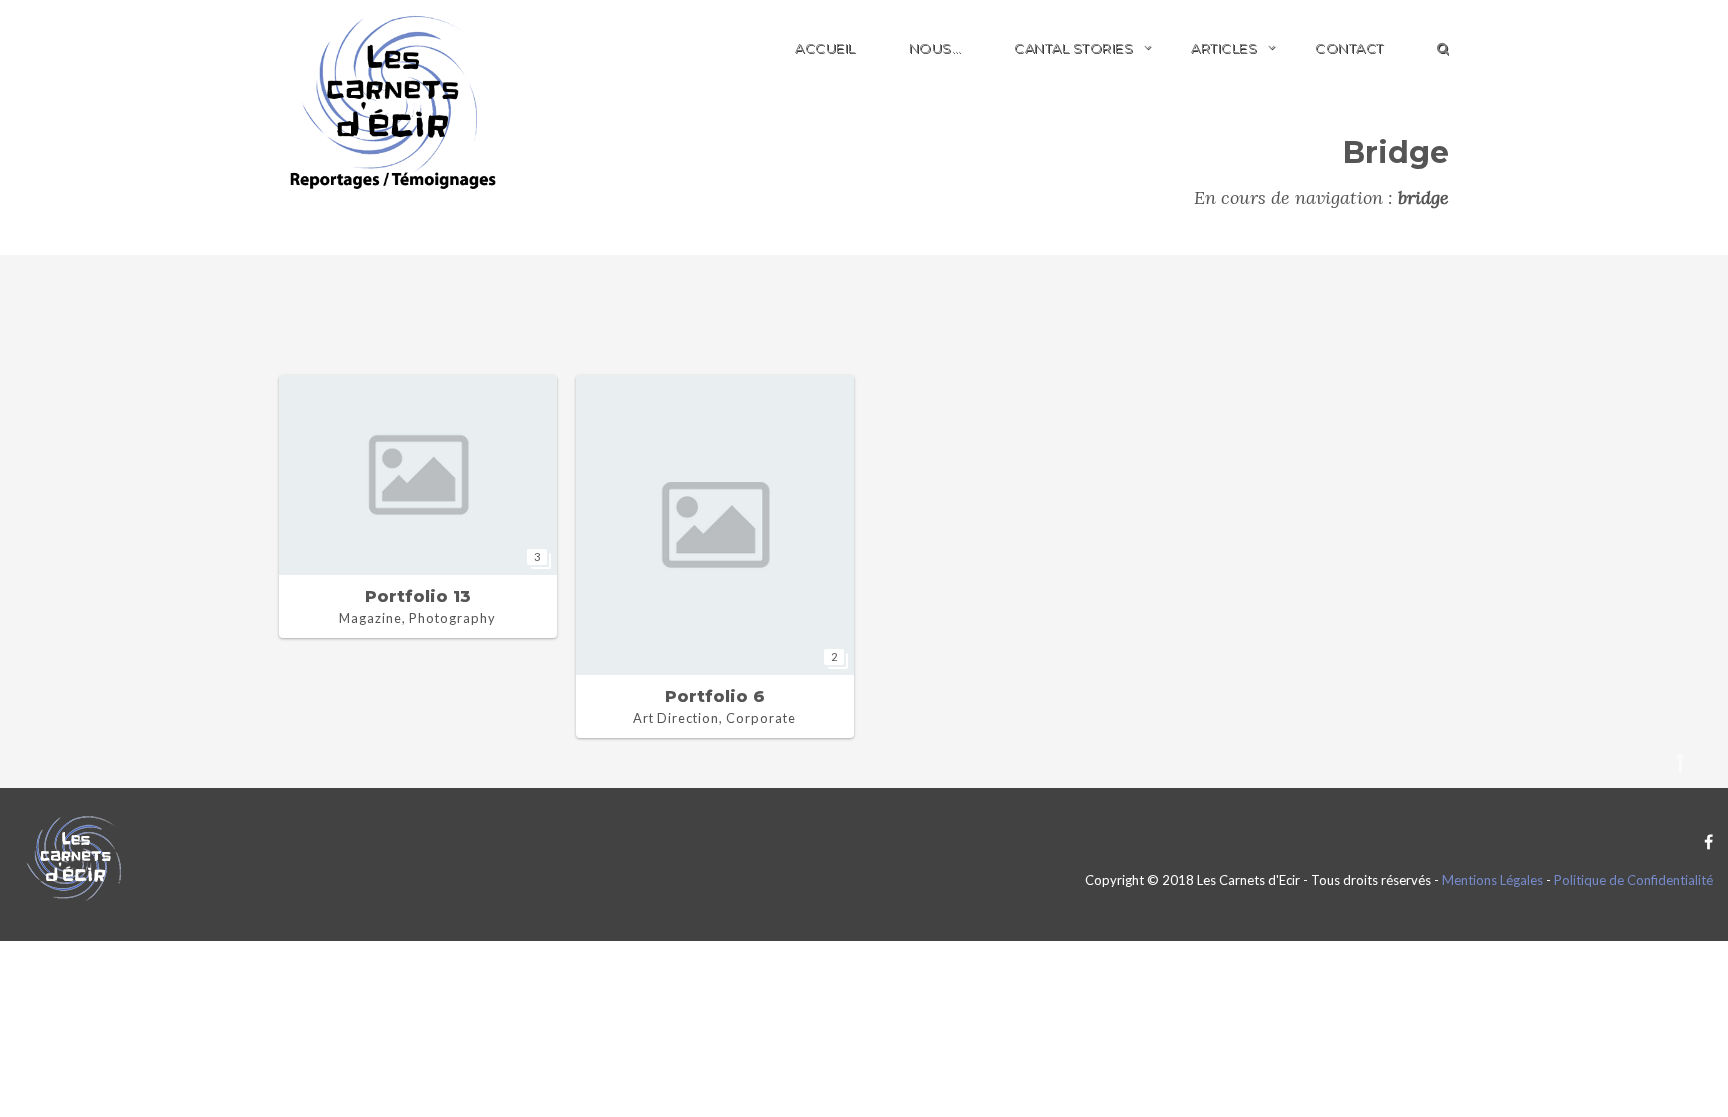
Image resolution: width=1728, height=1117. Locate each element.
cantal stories (1073, 48)
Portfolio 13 (418, 596)
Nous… (935, 48)
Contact (1349, 48)
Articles (1224, 48)
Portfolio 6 (715, 696)
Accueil (825, 48)
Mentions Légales (1492, 880)
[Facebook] (1703, 841)
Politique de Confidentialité (1633, 880)
